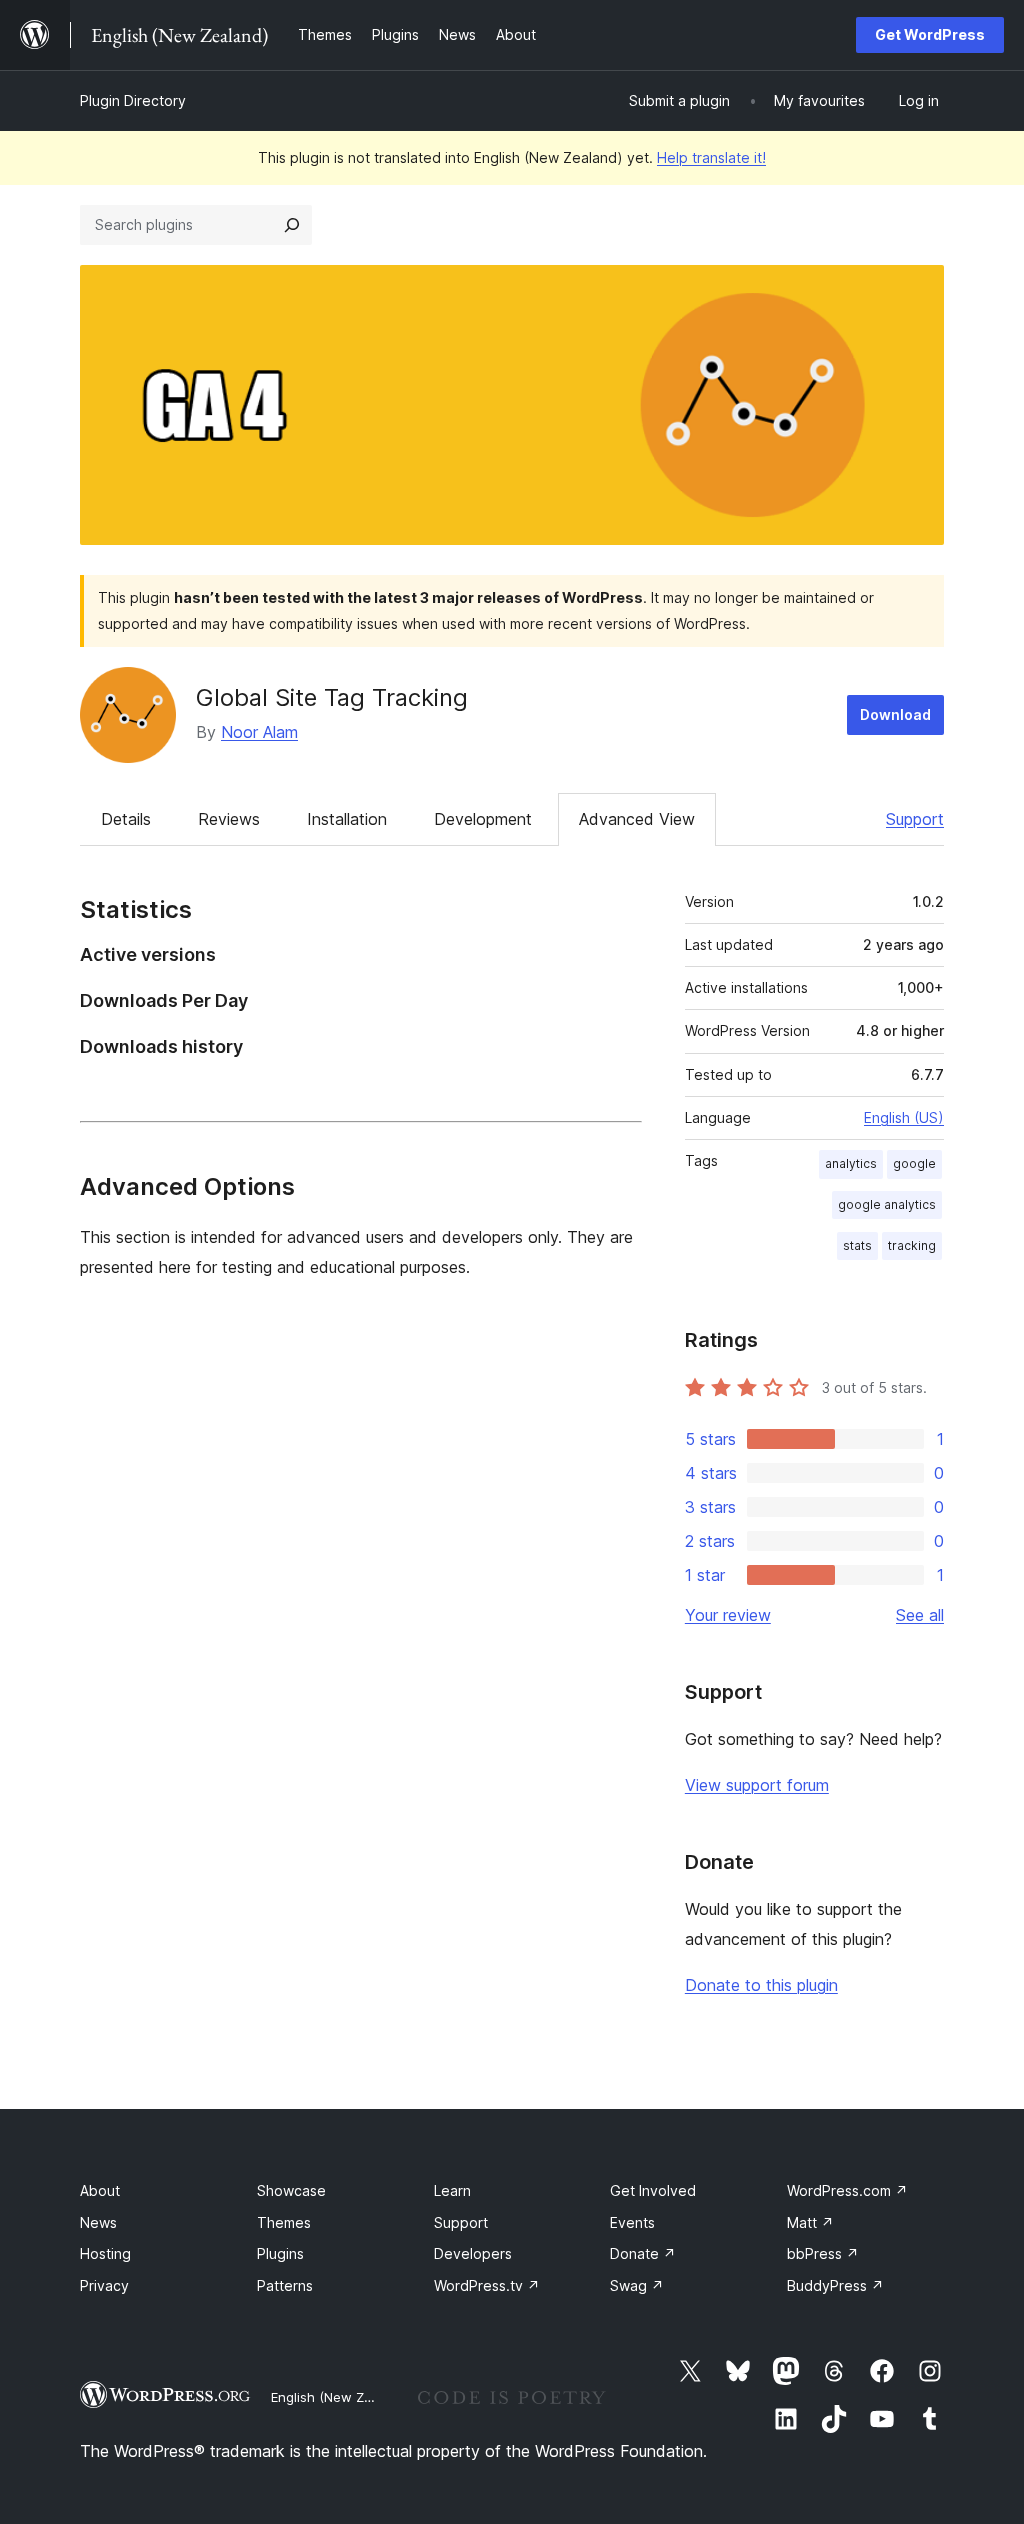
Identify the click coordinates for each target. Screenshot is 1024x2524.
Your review (728, 1615)
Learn (452, 2190)
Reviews (229, 819)
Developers (473, 2253)
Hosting (105, 2253)
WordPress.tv (487, 2285)
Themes (284, 2222)
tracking (912, 1245)
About (100, 2190)
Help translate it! (711, 157)
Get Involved (653, 2190)
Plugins (280, 2253)
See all (920, 1615)
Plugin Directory (133, 100)
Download (895, 714)
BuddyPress (835, 2285)
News (98, 2222)
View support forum (757, 1785)
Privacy (104, 2285)
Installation (347, 819)
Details (126, 819)
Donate (643, 2253)
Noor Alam (259, 732)
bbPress (823, 2253)
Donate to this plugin (761, 1985)
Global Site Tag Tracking (332, 697)
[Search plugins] (292, 225)
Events (632, 2222)
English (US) (904, 1117)
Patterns (285, 2285)
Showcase (291, 2190)
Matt (810, 2222)
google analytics (887, 1204)
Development (483, 819)
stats (857, 1245)
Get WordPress (930, 34)
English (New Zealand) (341, 2397)
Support (915, 819)
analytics (851, 1163)
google (914, 1163)
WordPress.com (847, 2190)
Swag (637, 2285)
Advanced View (637, 819)
